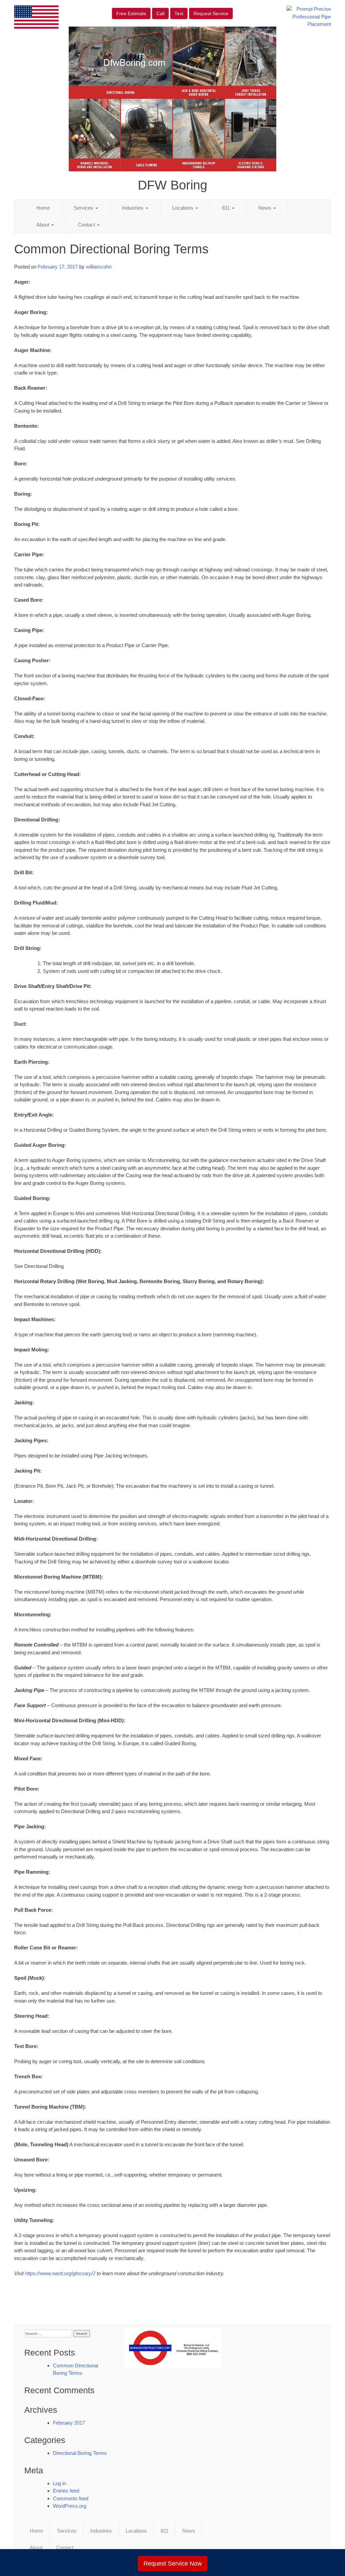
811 (227, 208)
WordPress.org (70, 2506)
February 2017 (69, 2423)
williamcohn (99, 267)
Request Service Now (173, 2564)
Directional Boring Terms (80, 2453)
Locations (183, 208)
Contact (87, 225)
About (43, 225)
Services (84, 208)
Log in (59, 2483)
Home (43, 208)
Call (160, 13)
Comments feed (71, 2498)
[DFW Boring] (173, 2348)
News (265, 208)
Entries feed (66, 2491)
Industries (133, 208)
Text (179, 13)
